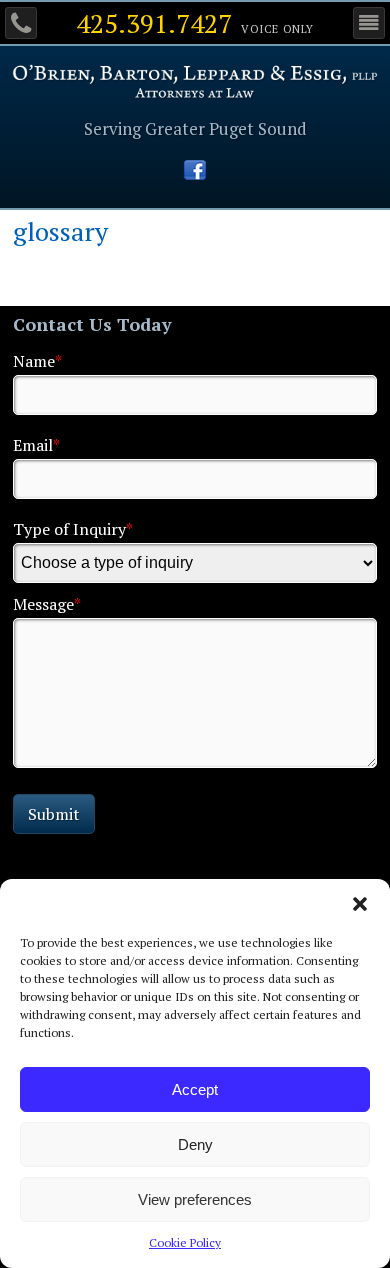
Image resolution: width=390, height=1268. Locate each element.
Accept (195, 1089)
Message (47, 604)
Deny (195, 1144)
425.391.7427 (154, 23)
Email (36, 445)
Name (37, 361)
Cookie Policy (185, 1242)
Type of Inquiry (73, 529)
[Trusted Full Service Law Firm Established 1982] (195, 92)
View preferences (195, 1199)
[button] (360, 904)
